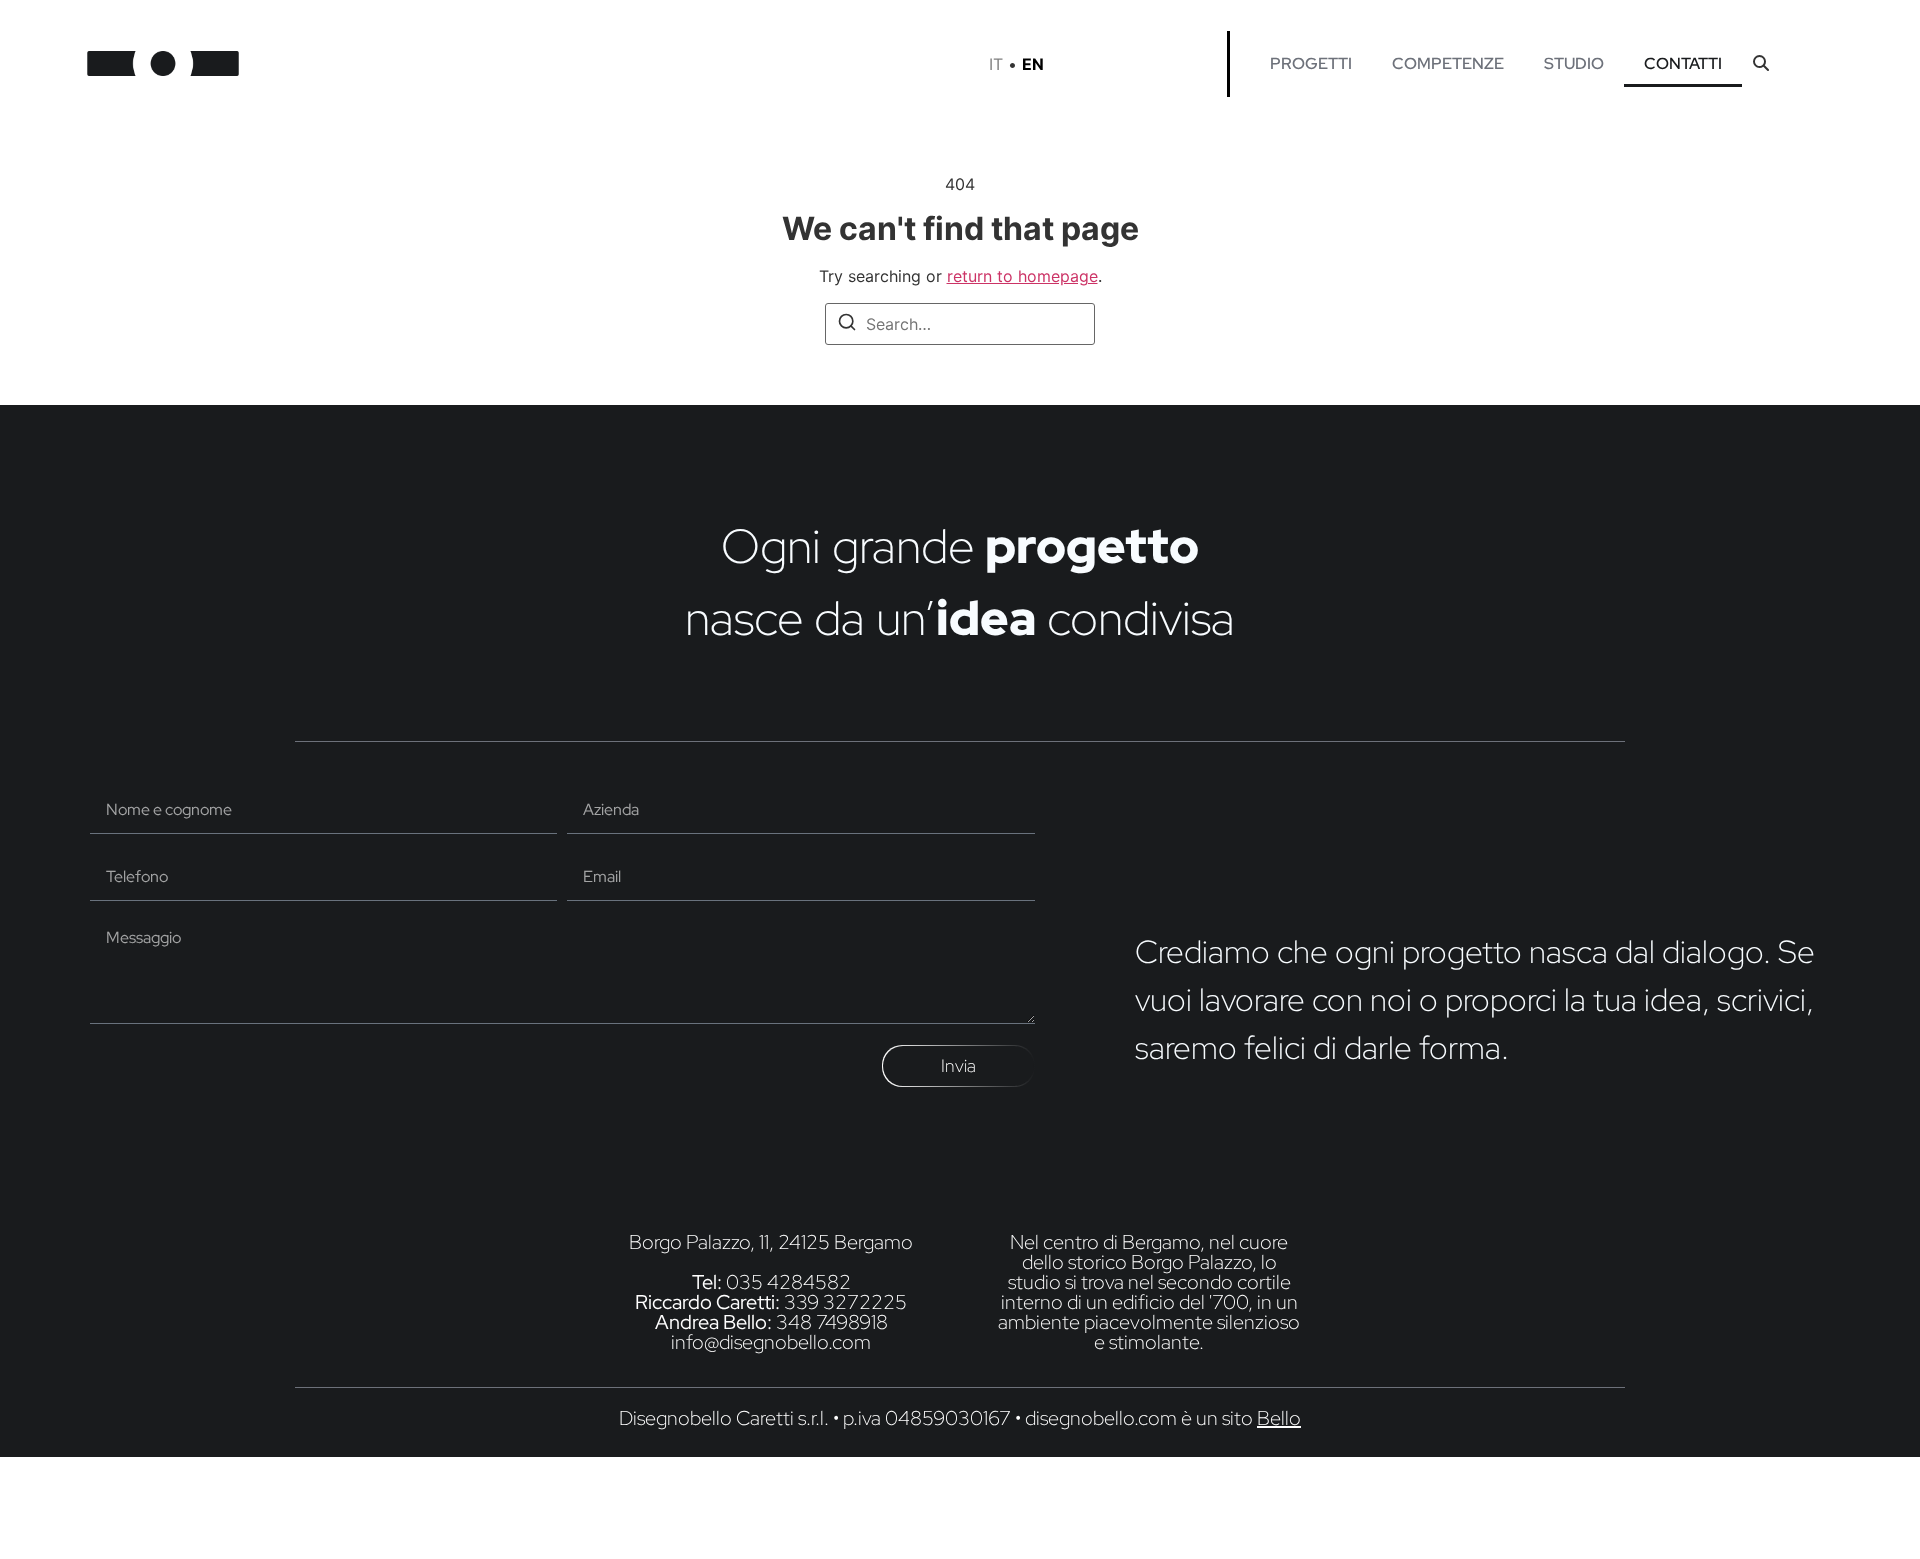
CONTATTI (1683, 63)
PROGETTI (1311, 63)
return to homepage (1022, 276)
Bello (1279, 1418)
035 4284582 (788, 1282)
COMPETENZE (1448, 63)
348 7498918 (832, 1322)
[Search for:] (960, 324)
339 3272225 (845, 1302)
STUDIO (1574, 63)
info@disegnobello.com (771, 1342)
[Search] (847, 325)
